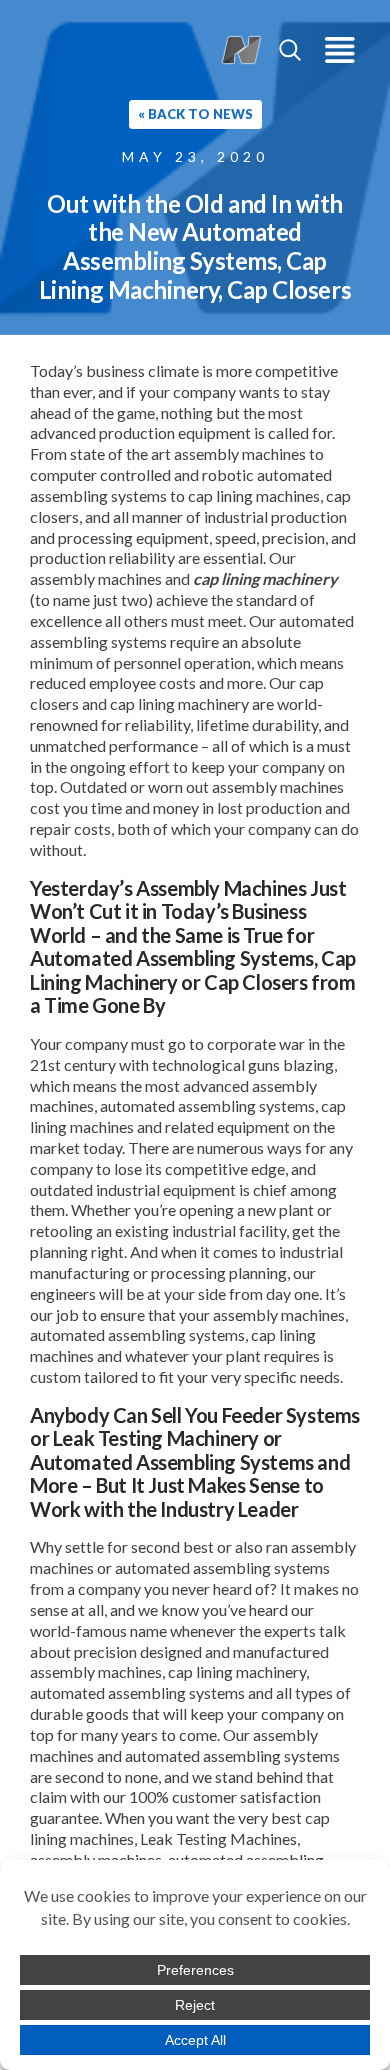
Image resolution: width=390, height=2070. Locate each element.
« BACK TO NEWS (195, 114)
